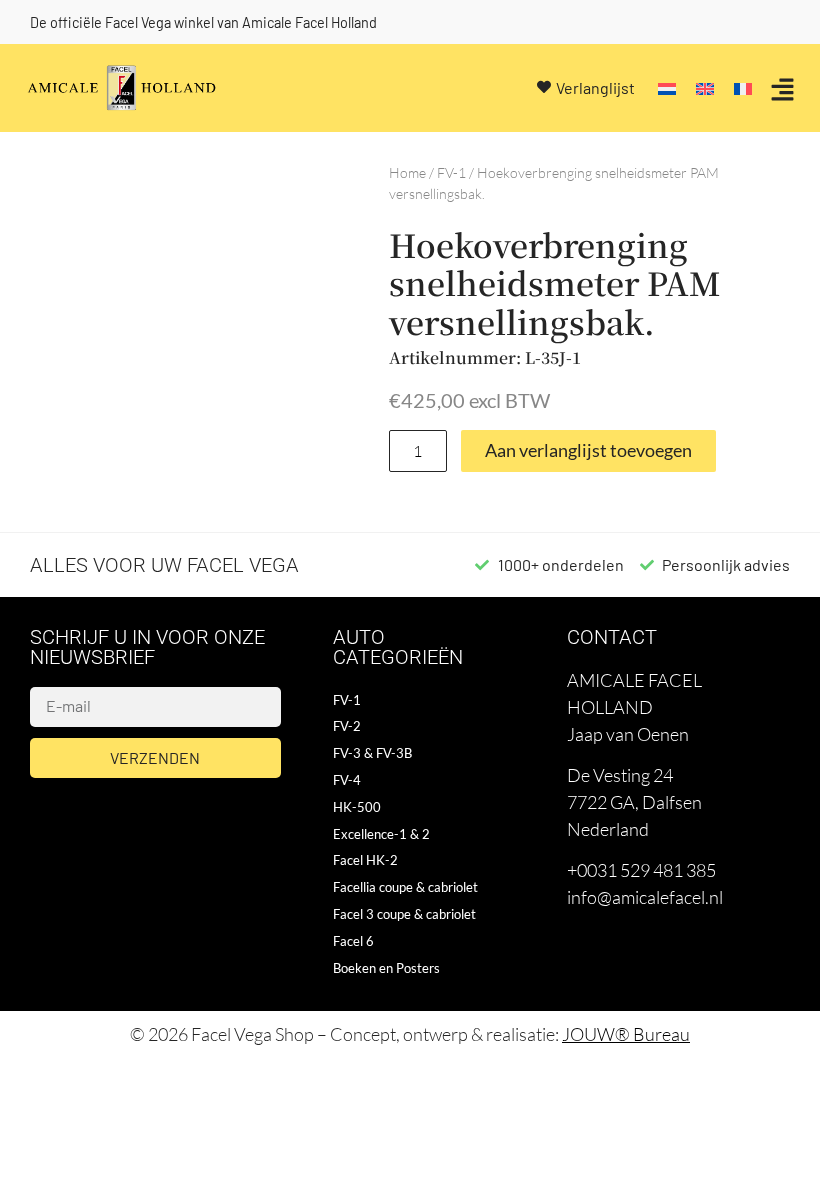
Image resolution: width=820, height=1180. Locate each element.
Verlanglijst (595, 87)
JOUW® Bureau (626, 1034)
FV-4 (347, 780)
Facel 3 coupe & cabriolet (404, 914)
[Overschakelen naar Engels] (705, 87)
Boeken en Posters (386, 968)
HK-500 (357, 807)
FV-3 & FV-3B (372, 753)
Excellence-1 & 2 (381, 834)
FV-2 (347, 726)
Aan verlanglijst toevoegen (588, 450)
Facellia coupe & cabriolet (405, 887)
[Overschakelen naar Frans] (743, 87)
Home (407, 172)
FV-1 (451, 172)
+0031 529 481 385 (641, 870)
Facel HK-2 (365, 860)
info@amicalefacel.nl (645, 897)
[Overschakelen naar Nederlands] (667, 87)
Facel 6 (353, 941)
